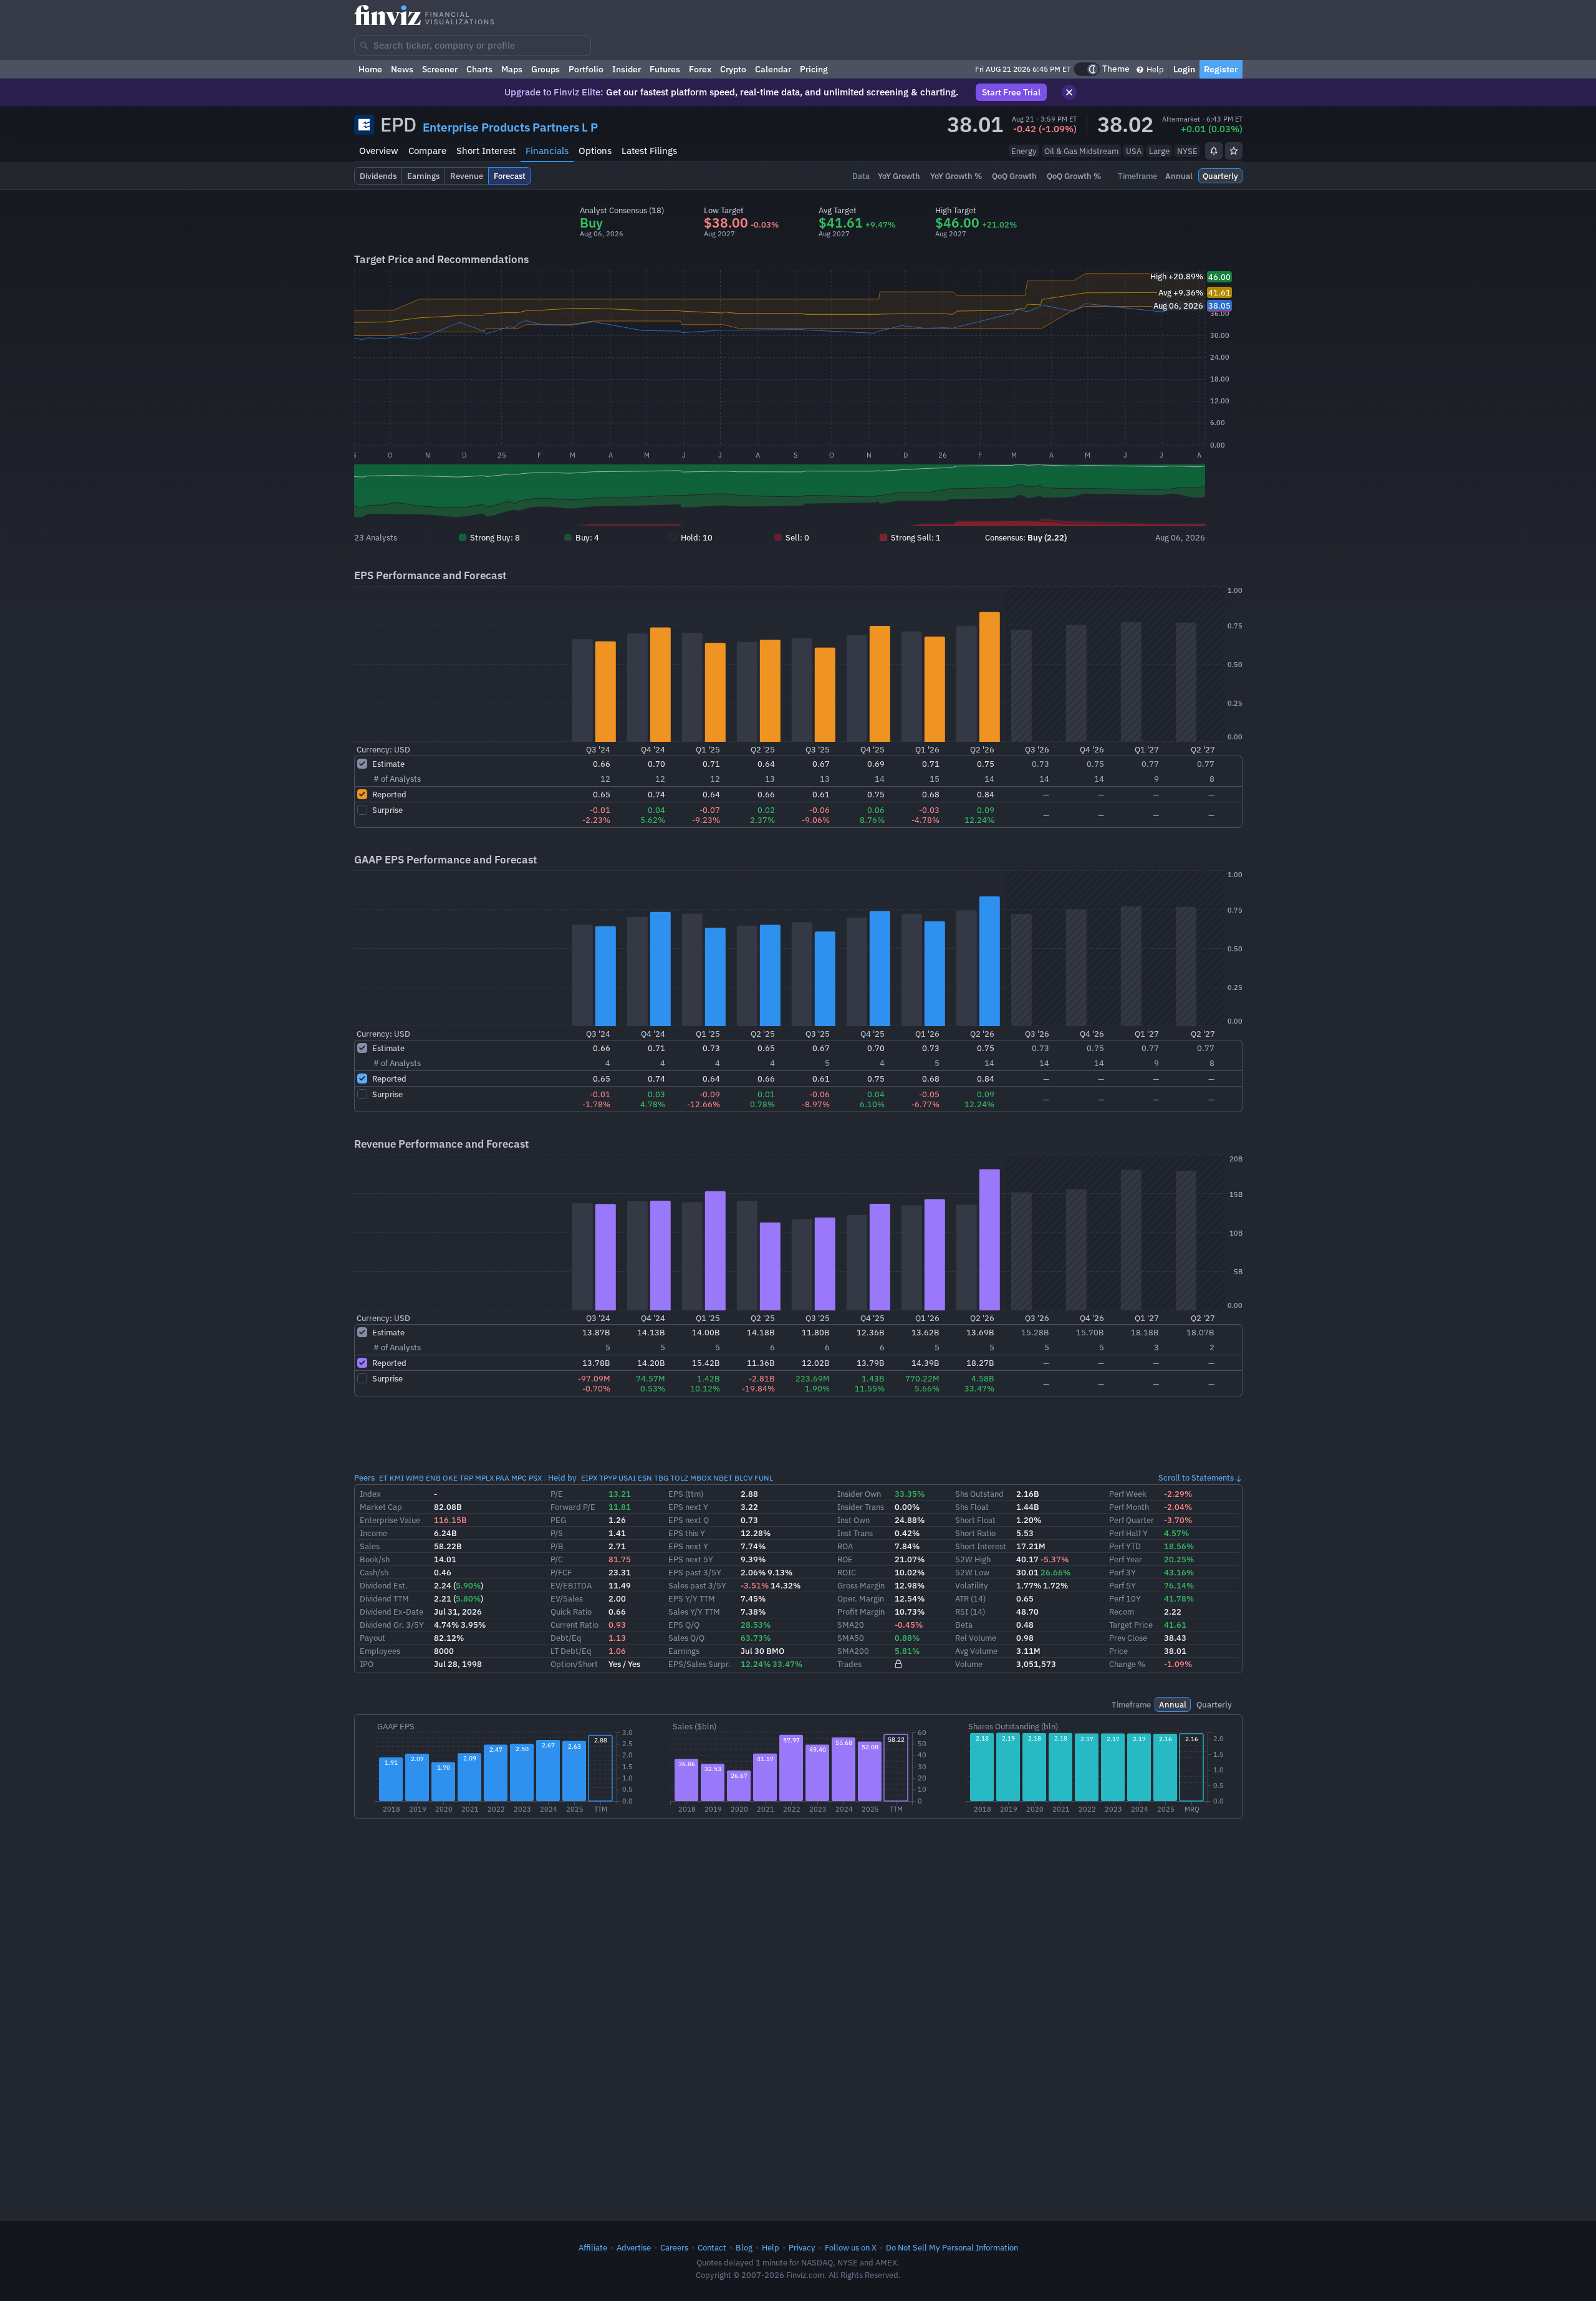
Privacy (802, 2247)
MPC (519, 1478)
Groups (546, 69)
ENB (433, 1478)
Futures (665, 69)
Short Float (975, 1520)
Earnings (684, 1651)
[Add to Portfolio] (1234, 151)
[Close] (1069, 92)
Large (1159, 151)
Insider (627, 69)
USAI (627, 1478)
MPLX (484, 1478)
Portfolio (586, 69)
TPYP (608, 1478)
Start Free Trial (1011, 92)
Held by (562, 1477)
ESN (645, 1478)
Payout (373, 1638)
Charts (479, 69)
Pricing (814, 69)
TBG (661, 1478)
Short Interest (486, 151)
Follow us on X (851, 2247)
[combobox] (473, 46)
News (402, 69)
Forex (700, 69)
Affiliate (593, 2247)
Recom (1122, 1612)
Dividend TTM (384, 1598)
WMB (415, 1478)
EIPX (589, 1478)
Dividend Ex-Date (392, 1612)
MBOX (701, 1478)
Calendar (773, 69)
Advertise (634, 2247)
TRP (466, 1478)
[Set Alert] (1214, 151)
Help (1154, 69)
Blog (744, 2247)
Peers (364, 1477)
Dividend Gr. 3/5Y (392, 1625)
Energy (1024, 151)
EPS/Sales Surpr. (699, 1664)
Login (1184, 69)
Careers (674, 2247)
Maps (512, 69)
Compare (427, 151)
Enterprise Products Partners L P (510, 127)
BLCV (743, 1478)
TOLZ (679, 1478)
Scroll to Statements (1196, 1477)
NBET (723, 1478)
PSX (535, 1478)
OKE (450, 1478)
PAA (502, 1478)
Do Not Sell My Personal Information (952, 2247)
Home (370, 69)
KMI (397, 1478)
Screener (440, 69)
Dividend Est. (384, 1585)
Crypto (733, 69)
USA (1134, 151)
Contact (712, 2247)
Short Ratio (975, 1533)
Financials (547, 151)
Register (1221, 69)
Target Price (1131, 1625)
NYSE (1187, 151)
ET (383, 1478)
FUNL (764, 1478)
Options (595, 151)
